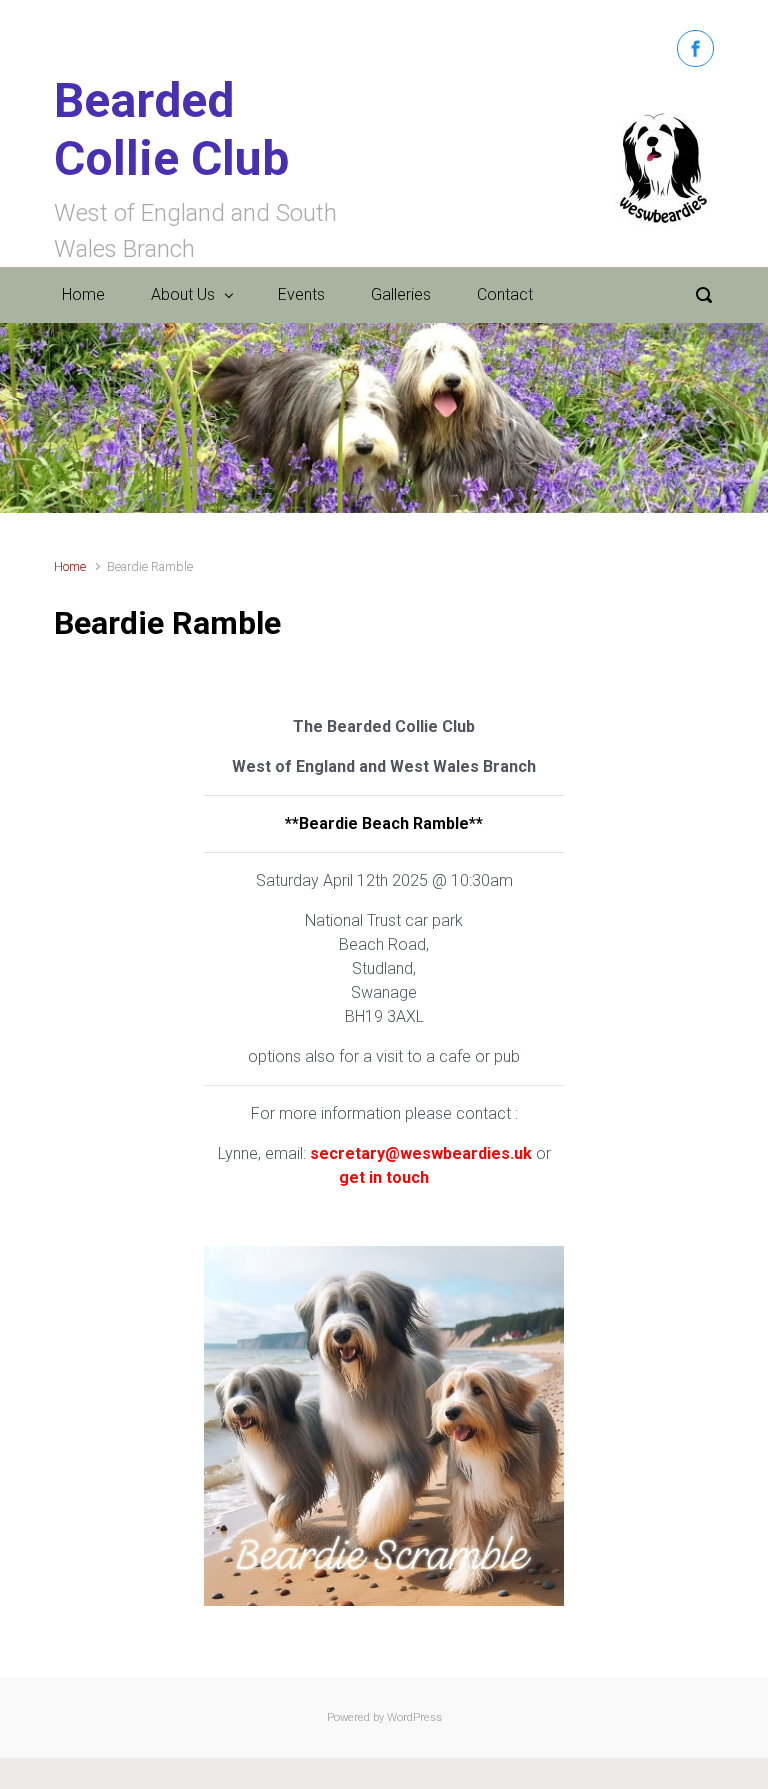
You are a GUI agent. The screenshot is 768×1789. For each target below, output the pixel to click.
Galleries (401, 294)
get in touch (384, 1177)
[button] (57, 418)
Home (83, 294)
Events (301, 294)
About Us (183, 294)
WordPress (414, 1717)
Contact (505, 294)
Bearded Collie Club (171, 129)
